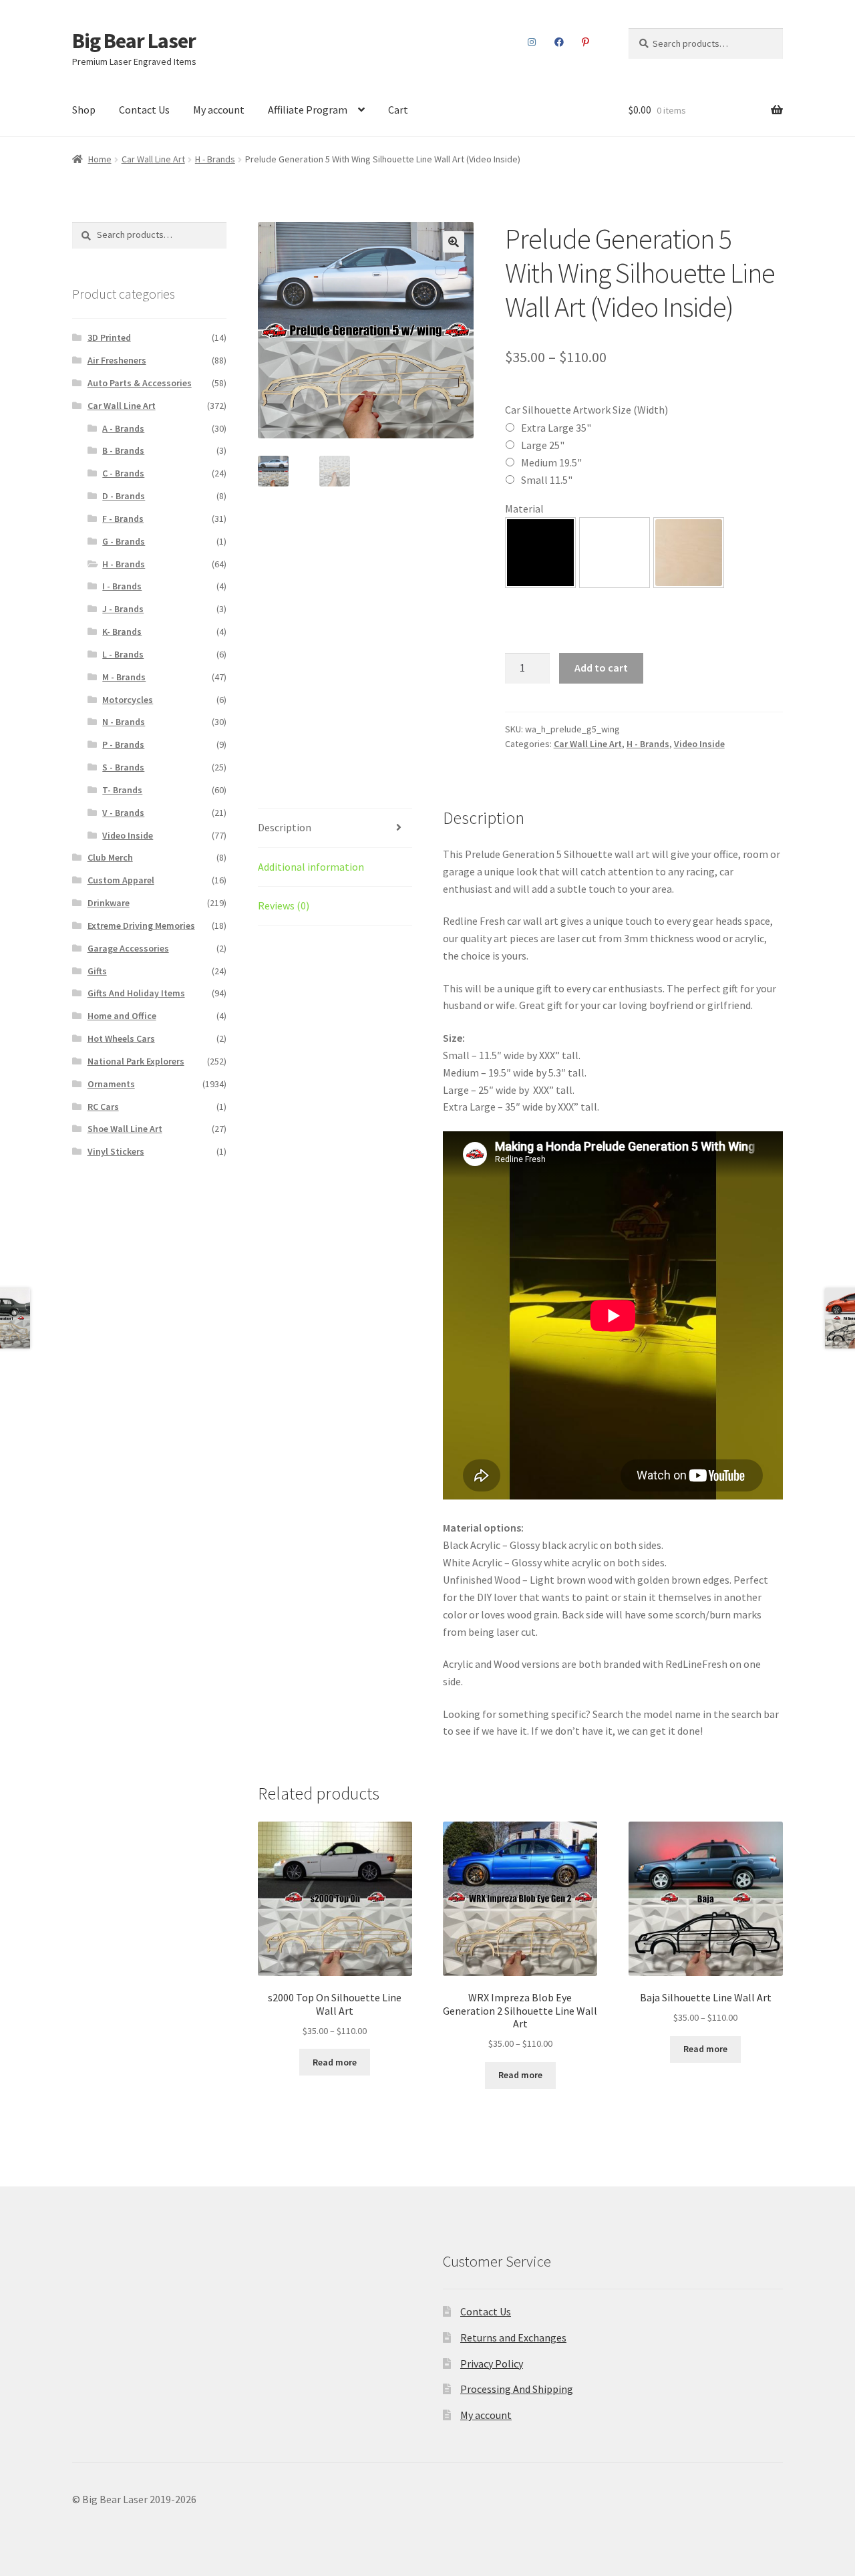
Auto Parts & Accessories (140, 383)
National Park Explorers (136, 1061)
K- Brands (122, 631)
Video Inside (699, 744)
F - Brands (123, 519)
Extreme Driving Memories (141, 925)
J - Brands (123, 609)
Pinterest (586, 42)
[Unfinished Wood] (689, 553)
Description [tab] (285, 827)
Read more (335, 2062)
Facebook (559, 42)
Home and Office (122, 1016)
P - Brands (123, 744)
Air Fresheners (117, 360)
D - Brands (124, 496)
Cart (398, 110)
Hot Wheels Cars (121, 1038)
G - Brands (124, 541)
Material (524, 509)
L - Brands (123, 654)
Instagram (532, 42)
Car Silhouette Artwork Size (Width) (586, 410)
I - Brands (122, 586)
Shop (84, 110)
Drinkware (109, 903)
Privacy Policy (492, 2364)
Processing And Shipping (517, 2389)
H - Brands (215, 159)
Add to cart (601, 668)
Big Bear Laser (134, 41)
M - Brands (124, 677)
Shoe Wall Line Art (125, 1129)
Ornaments (111, 1084)
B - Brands (123, 450)
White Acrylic (615, 553)
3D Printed (109, 337)
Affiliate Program (308, 110)
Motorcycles (128, 700)
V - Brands (123, 813)
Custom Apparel (121, 880)
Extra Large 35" (556, 428)
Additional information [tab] (311, 867)
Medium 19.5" (551, 462)
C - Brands (123, 473)
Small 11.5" (547, 480)
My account (219, 110)
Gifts (97, 971)
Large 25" (543, 445)
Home (100, 159)
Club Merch (110, 857)
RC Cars (103, 1107)
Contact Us (144, 110)
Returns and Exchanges (513, 2337)
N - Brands (124, 722)
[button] (454, 242)
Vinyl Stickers (116, 1151)
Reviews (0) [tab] (284, 905)
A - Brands (123, 428)
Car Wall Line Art (153, 159)
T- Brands (122, 790)
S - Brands (123, 767)
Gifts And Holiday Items (136, 993)
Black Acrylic (540, 553)
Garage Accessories (128, 948)
